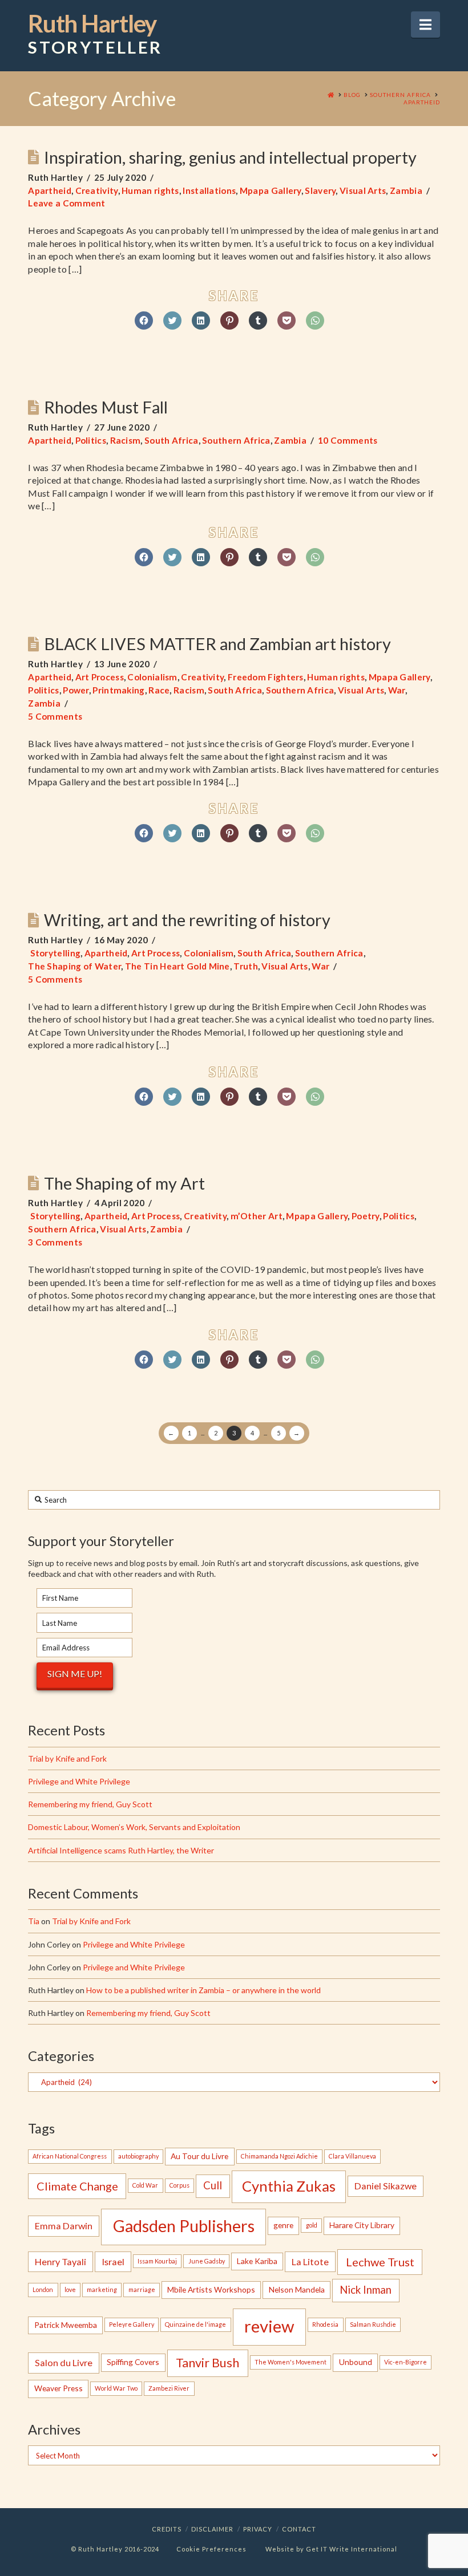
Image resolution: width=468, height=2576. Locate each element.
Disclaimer (212, 2529)
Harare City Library (362, 2225)
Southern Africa (236, 440)
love (70, 2289)
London (43, 2289)
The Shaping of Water (74, 966)
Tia (34, 1921)
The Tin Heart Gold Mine (177, 966)
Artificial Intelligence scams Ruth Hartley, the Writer (121, 1850)
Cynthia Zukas (289, 2186)
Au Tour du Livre (199, 2156)
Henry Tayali (60, 2261)
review (269, 2326)
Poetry (366, 1216)
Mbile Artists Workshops (211, 2289)
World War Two (116, 2388)
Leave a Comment (67, 203)
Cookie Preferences (211, 2549)
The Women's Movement (291, 2362)
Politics (91, 440)
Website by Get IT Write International (331, 2549)
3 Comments (55, 1242)
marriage (142, 2289)
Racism (126, 440)
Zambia (406, 190)
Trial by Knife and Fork (67, 1758)
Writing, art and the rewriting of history (187, 920)
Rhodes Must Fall (106, 407)
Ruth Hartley (95, 34)
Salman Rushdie (373, 2324)
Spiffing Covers (133, 2362)
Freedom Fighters (266, 677)
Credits (167, 2529)
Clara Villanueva (352, 2156)
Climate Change (77, 2186)
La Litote (310, 2261)
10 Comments (348, 440)
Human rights (150, 190)
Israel (113, 2261)
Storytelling (54, 953)
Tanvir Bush (207, 2363)
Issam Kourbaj (157, 2261)
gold (312, 2225)
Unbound (356, 2362)
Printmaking (118, 690)
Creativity (97, 190)
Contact (299, 2529)
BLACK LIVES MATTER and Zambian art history (217, 644)
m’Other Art (257, 1216)
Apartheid (50, 190)
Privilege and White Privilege (79, 1781)
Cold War (145, 2185)
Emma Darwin (64, 2226)
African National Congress (70, 2156)
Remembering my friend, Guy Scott (90, 1804)
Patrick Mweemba (66, 2325)
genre (283, 2225)
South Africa (172, 440)
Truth (246, 966)
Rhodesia (325, 2324)
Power (76, 690)
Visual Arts (363, 190)
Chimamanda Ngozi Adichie (279, 2156)
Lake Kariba (257, 2261)
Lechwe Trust (380, 2262)
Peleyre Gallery (132, 2324)
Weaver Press (58, 2388)
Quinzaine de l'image (195, 2324)
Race (159, 690)
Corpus (179, 2185)
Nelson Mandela (297, 2289)
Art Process (100, 677)
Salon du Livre (64, 2362)
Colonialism (152, 677)
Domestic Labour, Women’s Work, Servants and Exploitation (134, 1827)
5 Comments (55, 716)
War (397, 690)
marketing (102, 2289)
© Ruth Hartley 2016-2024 (115, 2549)
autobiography (138, 2156)
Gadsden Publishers (184, 2226)
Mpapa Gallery (271, 190)
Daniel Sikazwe (386, 2186)
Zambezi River (169, 2388)
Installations (209, 190)
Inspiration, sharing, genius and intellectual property (230, 157)
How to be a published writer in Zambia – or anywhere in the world (203, 1990)
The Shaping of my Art (124, 1183)
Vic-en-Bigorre (406, 2362)
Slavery (320, 190)
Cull (213, 2185)
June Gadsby (207, 2261)
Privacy (258, 2529)
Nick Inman (366, 2290)
